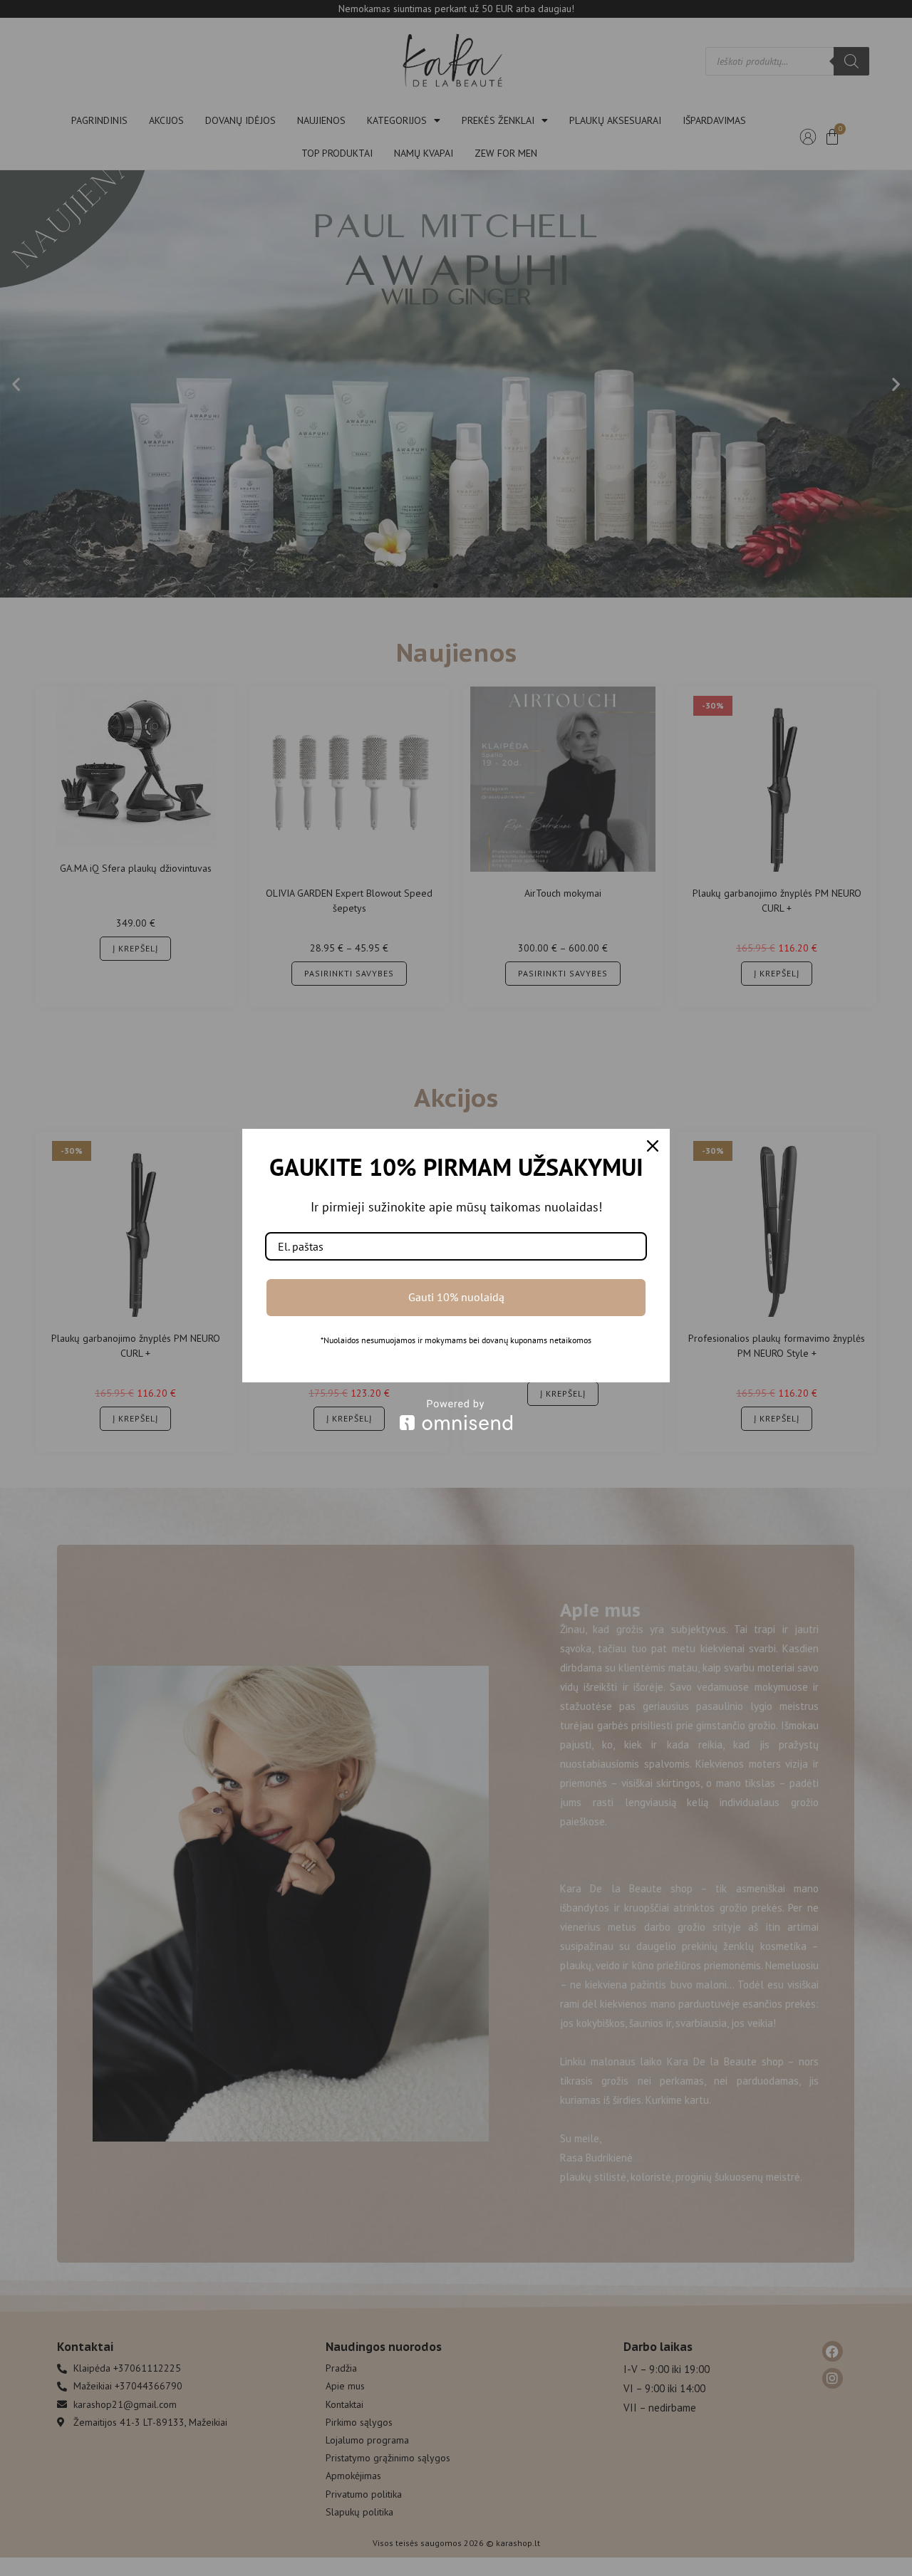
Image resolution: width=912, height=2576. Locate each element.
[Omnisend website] (456, 1415)
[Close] (653, 1146)
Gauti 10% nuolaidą (456, 1297)
